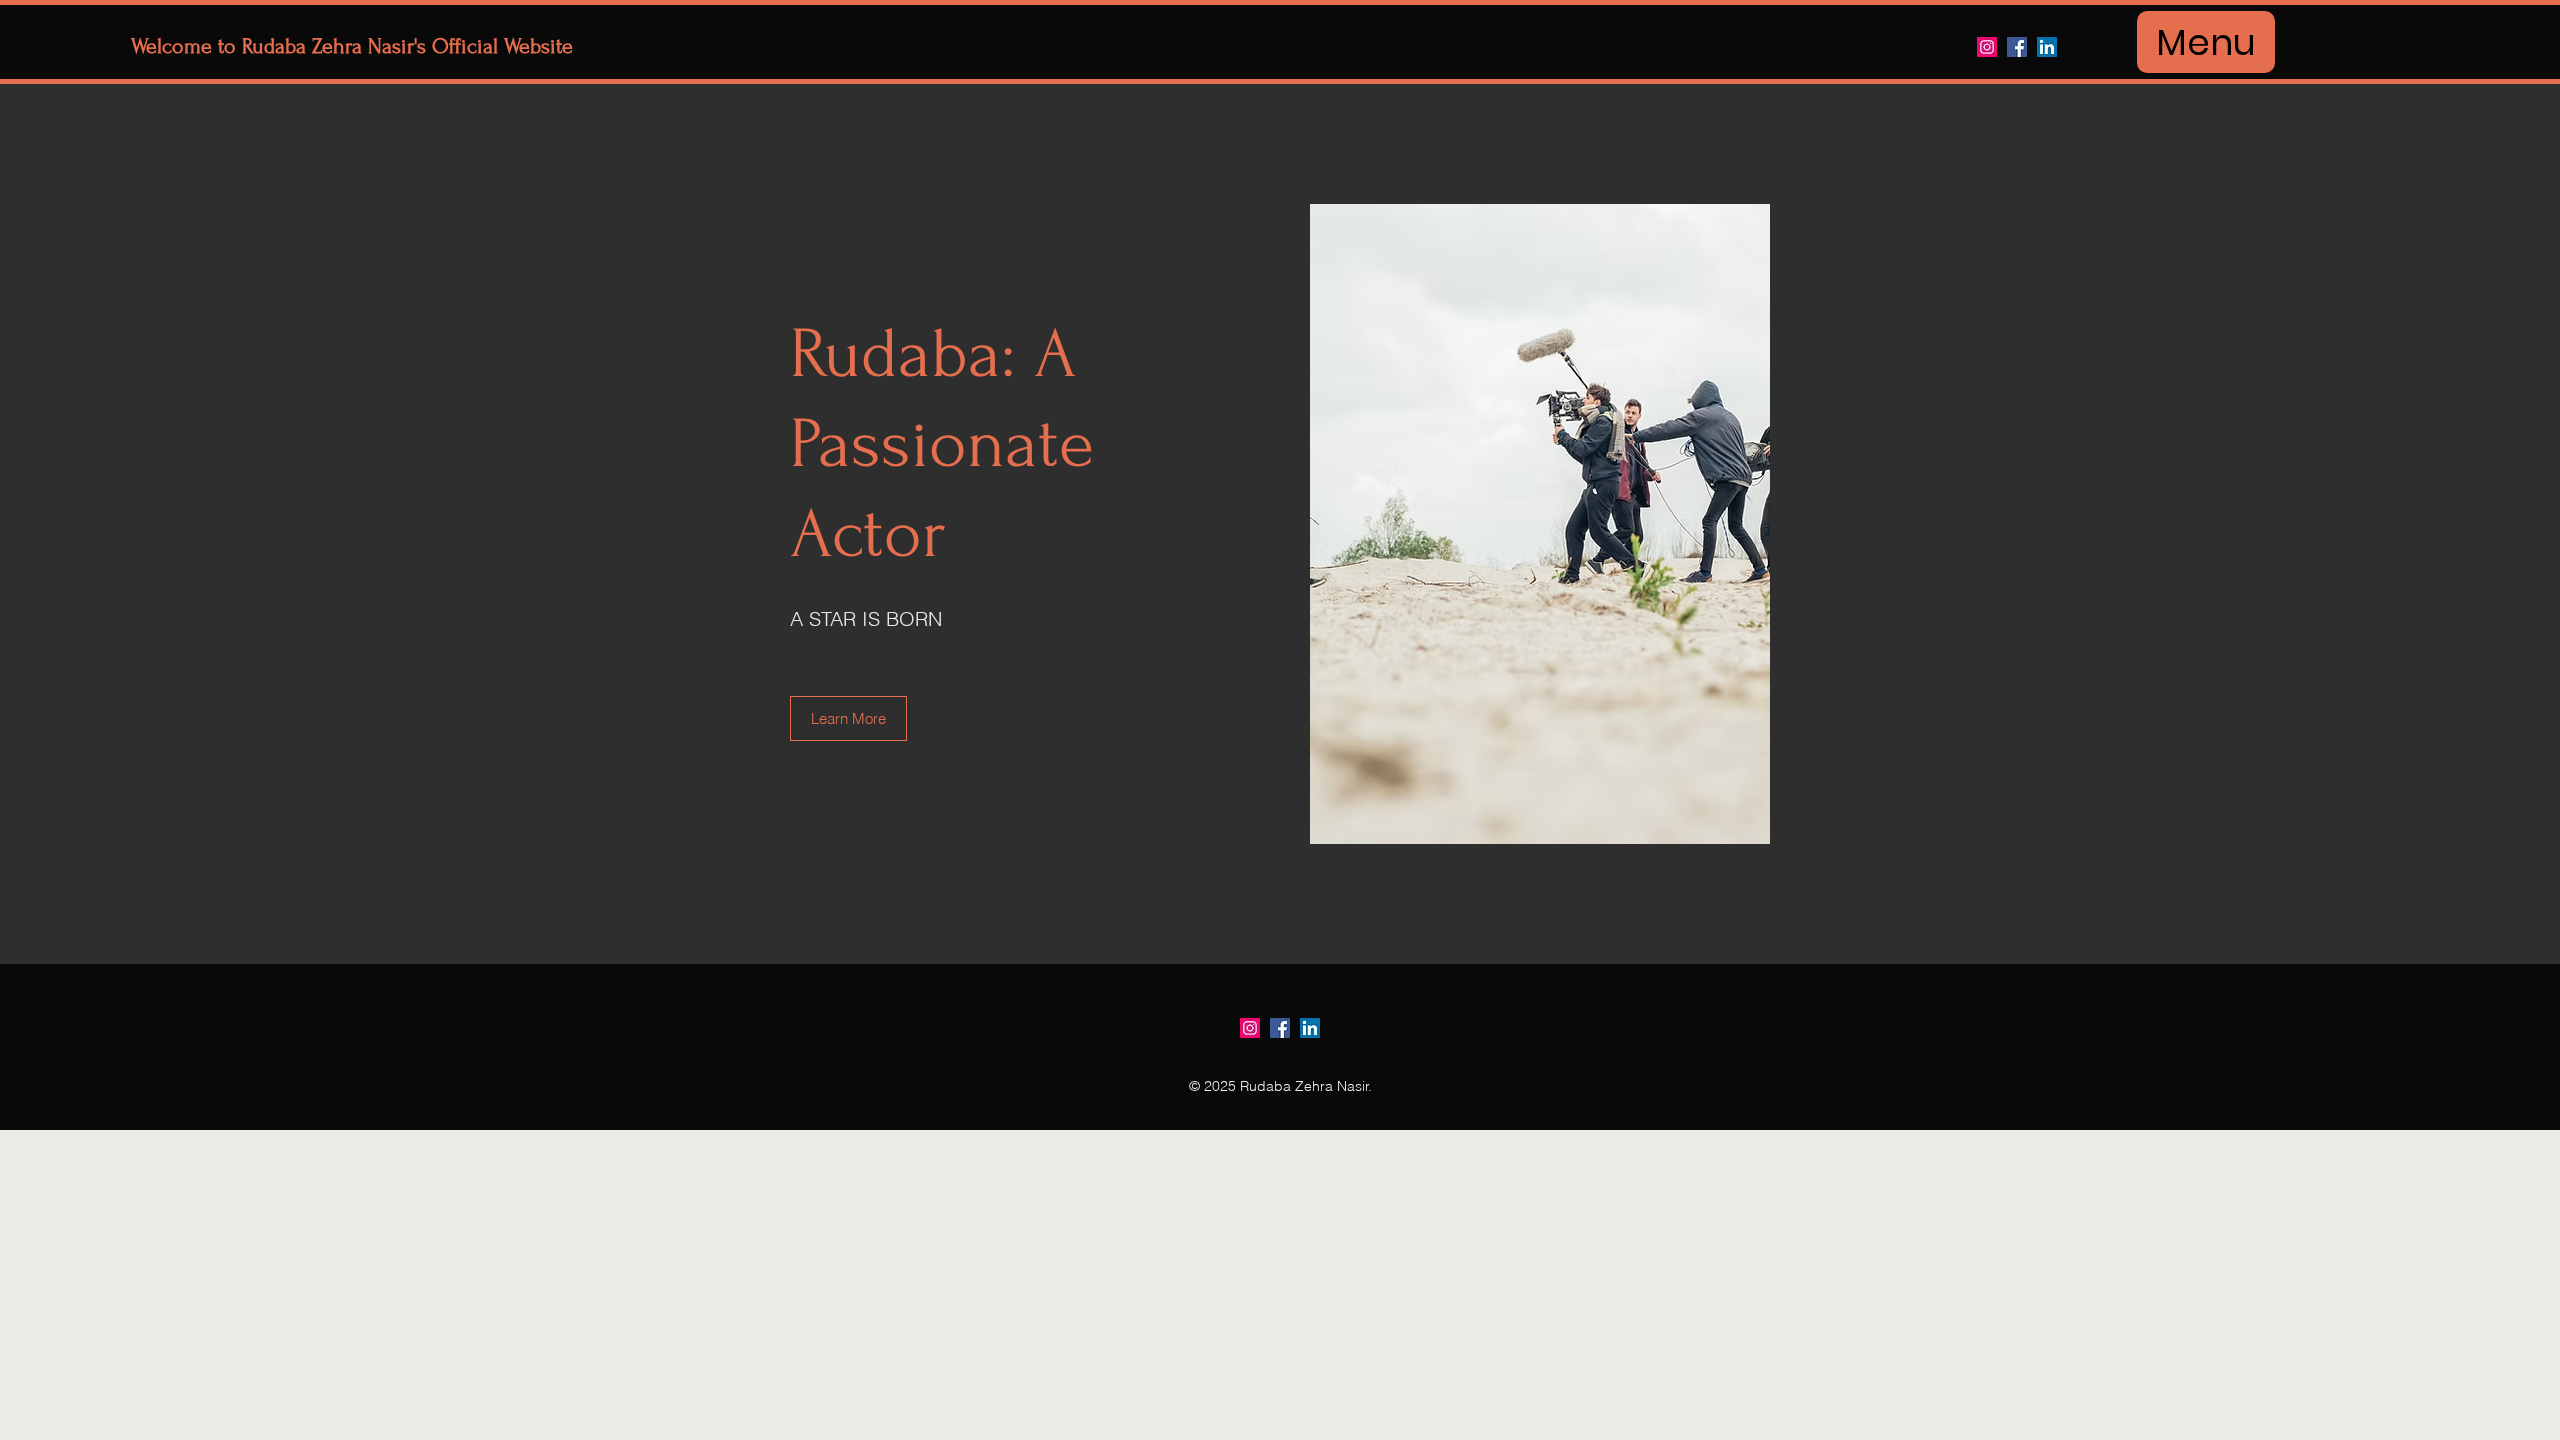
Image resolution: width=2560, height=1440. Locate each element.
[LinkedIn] (2047, 47)
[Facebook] (2017, 47)
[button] (848, 718)
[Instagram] (1987, 47)
